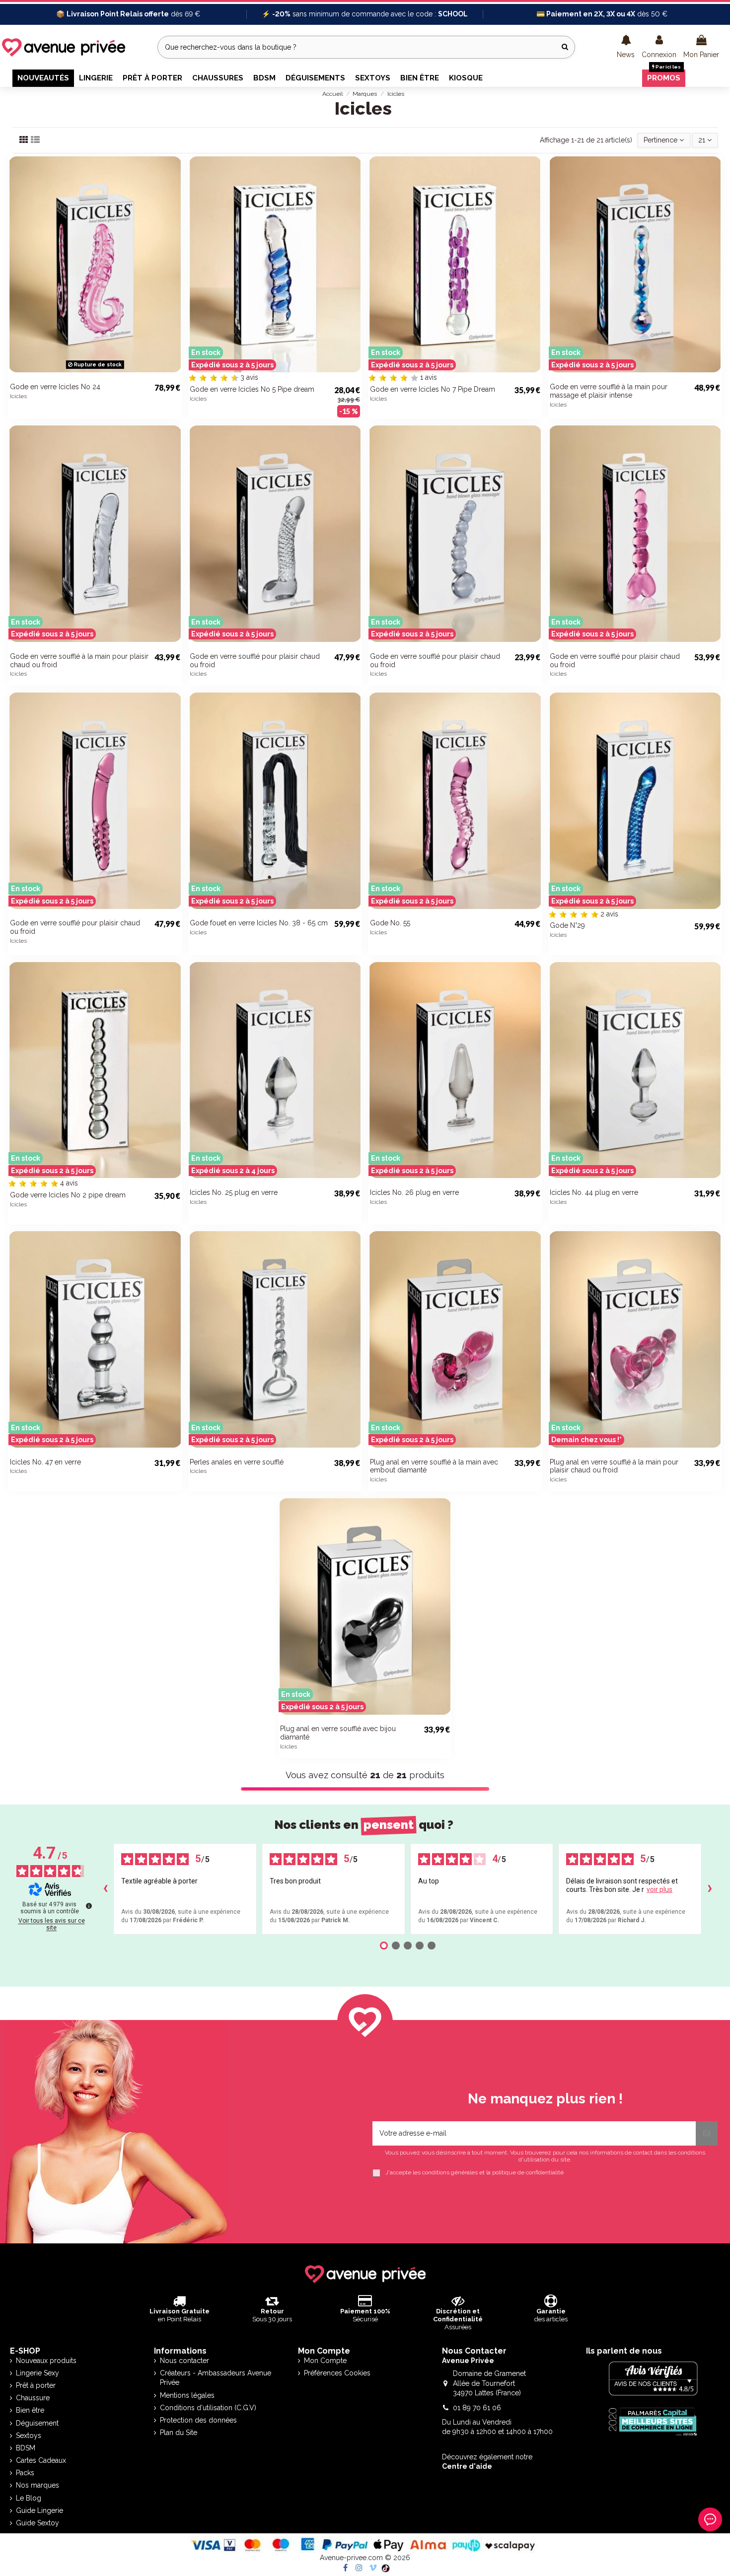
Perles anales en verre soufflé (237, 1462)
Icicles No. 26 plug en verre (414, 1192)
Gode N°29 (567, 925)
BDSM (26, 2448)
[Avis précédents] (105, 1889)
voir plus (659, 1889)
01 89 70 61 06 (477, 2408)
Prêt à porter (36, 2385)
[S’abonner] (707, 2133)
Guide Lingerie (39, 2510)
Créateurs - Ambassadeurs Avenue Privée (216, 2378)
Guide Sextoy (37, 2523)
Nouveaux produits (46, 2361)
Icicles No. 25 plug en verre (234, 1192)
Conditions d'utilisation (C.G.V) (208, 2408)
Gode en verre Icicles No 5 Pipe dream (252, 389)
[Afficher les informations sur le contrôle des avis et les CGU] (89, 1906)
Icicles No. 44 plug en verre (594, 1192)
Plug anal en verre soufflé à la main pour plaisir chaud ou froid (614, 1466)
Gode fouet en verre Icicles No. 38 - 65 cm (259, 923)
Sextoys (29, 2436)
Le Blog (29, 2498)
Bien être (30, 2410)
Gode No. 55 (390, 923)
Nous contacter (184, 2361)
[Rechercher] (565, 47)
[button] (626, 47)
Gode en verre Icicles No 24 (55, 387)
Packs (25, 2473)
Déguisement (37, 2423)
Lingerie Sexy (37, 2373)
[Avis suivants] (710, 1889)
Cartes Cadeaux (41, 2460)
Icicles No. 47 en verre (45, 1462)
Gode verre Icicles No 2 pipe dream (68, 1195)
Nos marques (37, 2485)
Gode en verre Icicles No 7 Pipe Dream (433, 389)
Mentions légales (187, 2395)
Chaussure (33, 2398)
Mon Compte (325, 2361)
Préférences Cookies (337, 2373)
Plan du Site (179, 2433)
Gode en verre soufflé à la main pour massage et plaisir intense (609, 391)
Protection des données (198, 2420)
